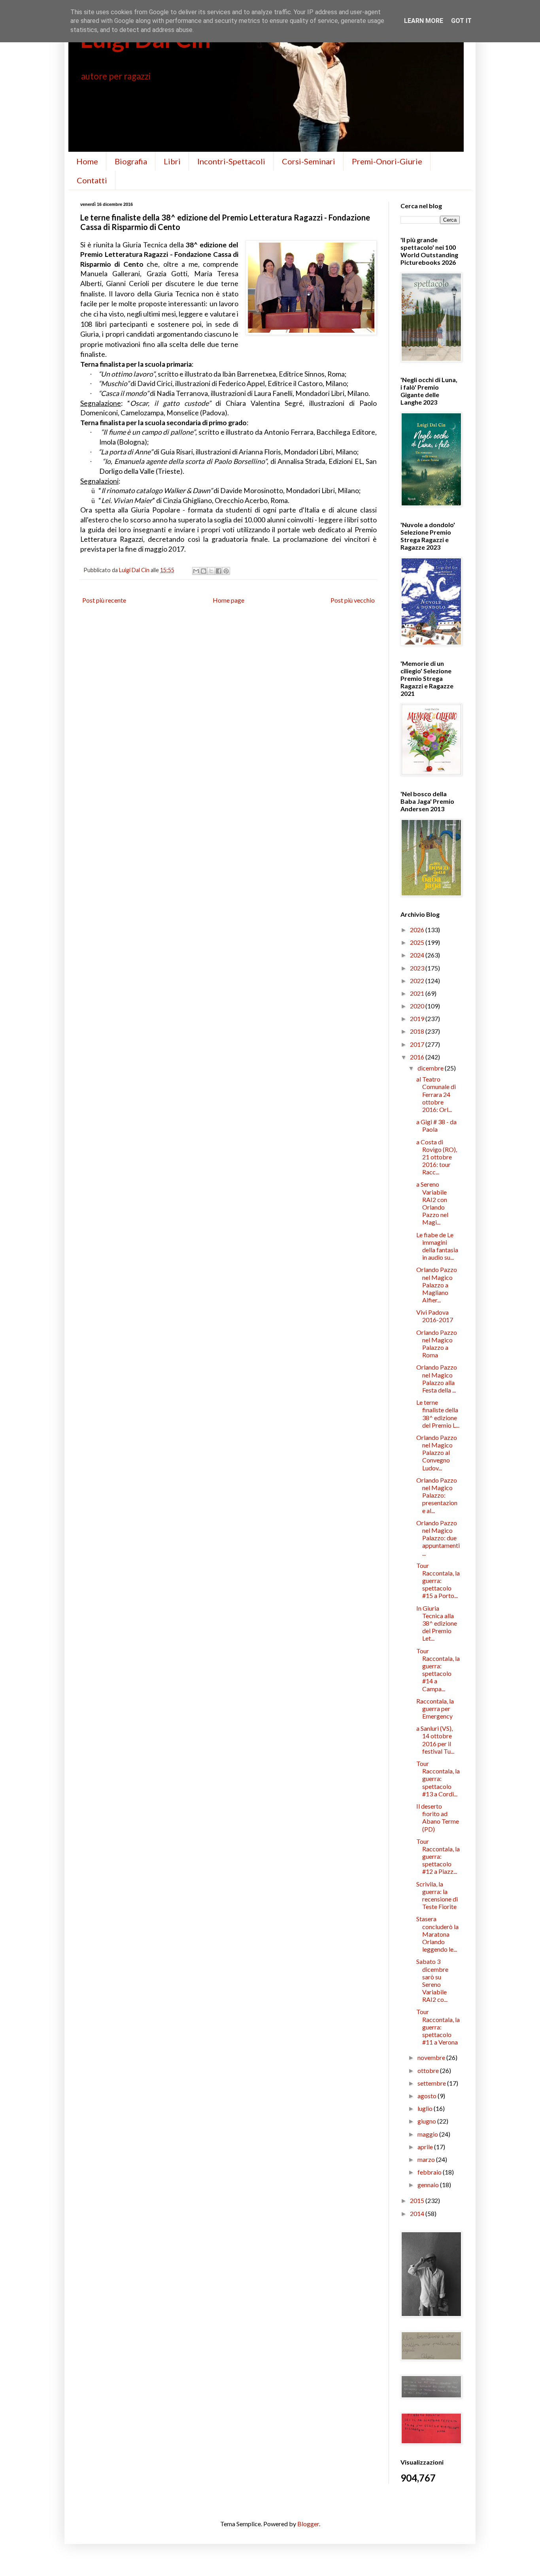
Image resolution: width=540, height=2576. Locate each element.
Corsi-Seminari (309, 161)
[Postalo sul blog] (204, 571)
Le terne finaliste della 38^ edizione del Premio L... (438, 1414)
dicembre (431, 1068)
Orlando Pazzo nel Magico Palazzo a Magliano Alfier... (437, 1285)
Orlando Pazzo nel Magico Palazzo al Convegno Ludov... (437, 1453)
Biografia (131, 161)
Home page (228, 600)
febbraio (430, 2172)
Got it (461, 21)
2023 (418, 968)
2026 (418, 930)
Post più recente (104, 600)
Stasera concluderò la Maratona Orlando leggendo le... (437, 1934)
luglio (426, 2108)
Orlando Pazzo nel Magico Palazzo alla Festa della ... (437, 1378)
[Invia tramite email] (196, 571)
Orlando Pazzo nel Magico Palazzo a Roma (437, 1344)
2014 (418, 2213)
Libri (172, 161)
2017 (418, 1044)
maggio (428, 2134)
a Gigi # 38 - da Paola (436, 1125)
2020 (418, 1006)
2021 (418, 993)
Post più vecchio (353, 600)
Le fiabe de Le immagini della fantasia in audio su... (437, 1246)
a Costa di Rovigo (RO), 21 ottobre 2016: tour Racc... (437, 1157)
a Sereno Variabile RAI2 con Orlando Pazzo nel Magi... (432, 1203)
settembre (432, 2083)
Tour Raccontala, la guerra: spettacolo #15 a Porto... (438, 1581)
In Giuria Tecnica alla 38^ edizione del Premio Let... (437, 1623)
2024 (418, 955)
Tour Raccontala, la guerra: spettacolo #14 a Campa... (438, 1670)
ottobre (429, 2070)
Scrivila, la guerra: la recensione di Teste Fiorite (437, 1895)
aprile (426, 2147)
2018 (418, 1031)
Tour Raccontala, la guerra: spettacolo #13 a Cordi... (438, 1779)
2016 (418, 1057)
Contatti (92, 180)
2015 (418, 2200)
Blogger (308, 2524)
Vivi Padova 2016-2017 (435, 1316)
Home (87, 161)
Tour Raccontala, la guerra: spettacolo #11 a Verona (438, 2027)
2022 (418, 981)
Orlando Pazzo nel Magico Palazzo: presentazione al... (437, 1495)
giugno (427, 2121)
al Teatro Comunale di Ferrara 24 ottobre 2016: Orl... (436, 1094)
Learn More (424, 21)
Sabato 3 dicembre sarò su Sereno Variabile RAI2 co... (432, 1980)
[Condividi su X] (211, 571)
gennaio (429, 2185)
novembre (432, 2057)
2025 (418, 942)
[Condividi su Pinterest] (226, 571)
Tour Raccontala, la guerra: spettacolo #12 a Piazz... (438, 1856)
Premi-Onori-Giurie (387, 161)
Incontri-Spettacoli (231, 161)
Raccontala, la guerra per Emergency (435, 1708)
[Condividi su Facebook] (219, 571)
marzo (427, 2159)
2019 (418, 1019)
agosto (428, 2096)
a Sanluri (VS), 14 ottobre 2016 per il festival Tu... (435, 1740)
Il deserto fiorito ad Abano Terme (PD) (438, 1818)
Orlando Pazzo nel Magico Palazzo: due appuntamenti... (438, 1538)
